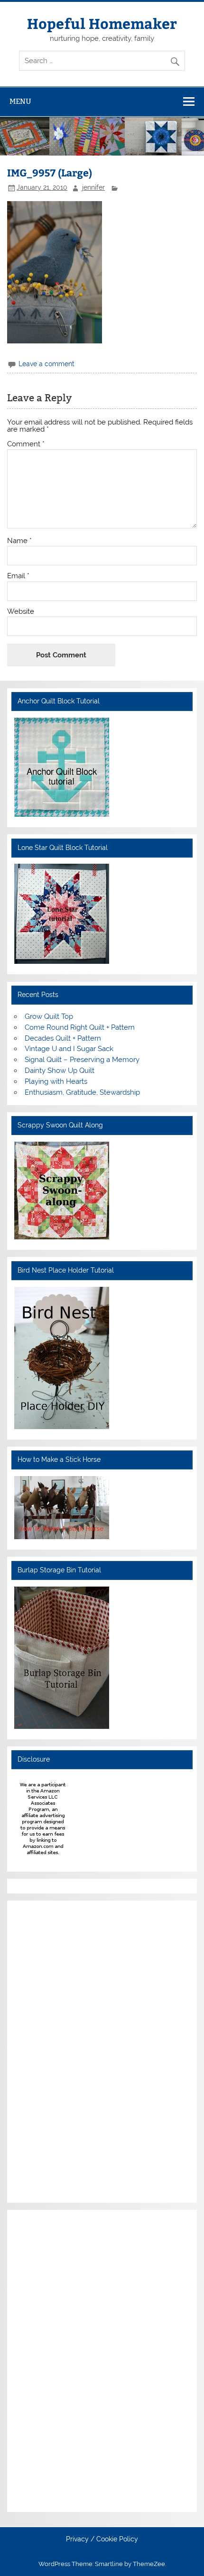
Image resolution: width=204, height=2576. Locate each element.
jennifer (93, 187)
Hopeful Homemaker (102, 23)
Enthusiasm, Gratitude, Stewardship (82, 1092)
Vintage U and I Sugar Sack (69, 1049)
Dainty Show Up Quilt (60, 1071)
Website (21, 612)
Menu (20, 101)
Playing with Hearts (56, 1081)
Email (18, 576)
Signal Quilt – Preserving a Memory (82, 1060)
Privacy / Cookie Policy (102, 2539)
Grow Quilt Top (49, 1016)
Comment (26, 444)
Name (19, 541)
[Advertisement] (43, 2050)
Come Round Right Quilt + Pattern (80, 1027)
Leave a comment (46, 364)
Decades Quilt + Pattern (63, 1038)
